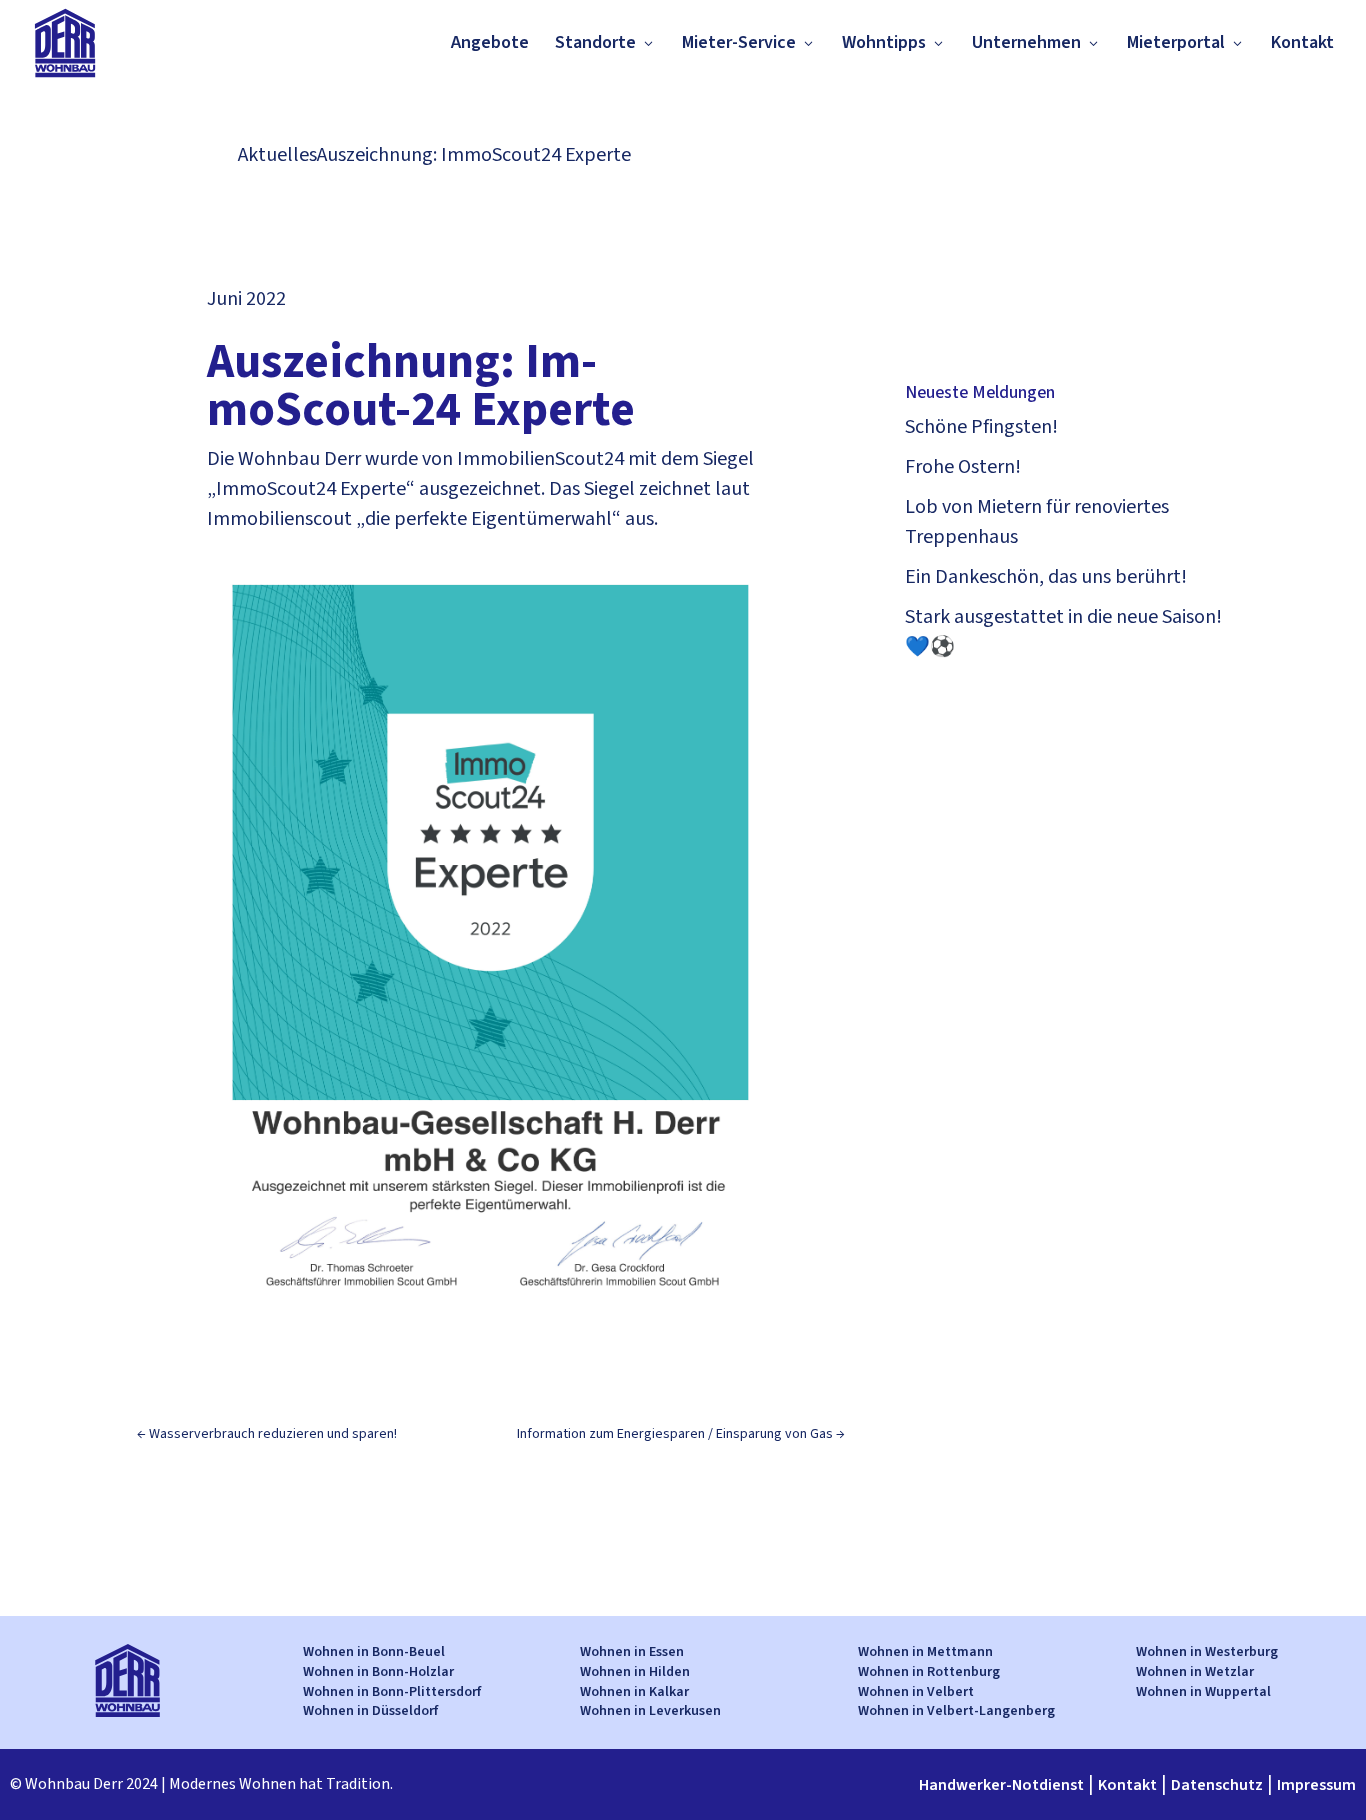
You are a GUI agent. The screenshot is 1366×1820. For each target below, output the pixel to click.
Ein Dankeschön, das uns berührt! (1046, 577)
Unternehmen (1026, 42)
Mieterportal (1176, 42)
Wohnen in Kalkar (634, 1692)
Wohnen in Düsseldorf (370, 1711)
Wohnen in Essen (632, 1652)
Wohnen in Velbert (916, 1692)
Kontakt (1302, 42)
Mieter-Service (739, 42)
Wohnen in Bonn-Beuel (374, 1652)
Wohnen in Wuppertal (1203, 1692)
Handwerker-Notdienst (1001, 1785)
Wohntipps (884, 42)
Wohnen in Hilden (635, 1672)
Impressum (1316, 1785)
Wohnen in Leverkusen (650, 1711)
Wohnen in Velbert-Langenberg (956, 1711)
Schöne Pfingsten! (981, 427)
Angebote (490, 42)
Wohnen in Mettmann (925, 1652)
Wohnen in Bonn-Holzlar (378, 1672)
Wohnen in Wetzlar (1195, 1672)
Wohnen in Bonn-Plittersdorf (392, 1692)
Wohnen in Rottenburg (929, 1672)
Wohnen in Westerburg (1207, 1652)
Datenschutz (1217, 1785)
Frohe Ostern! (963, 467)
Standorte (595, 42)
